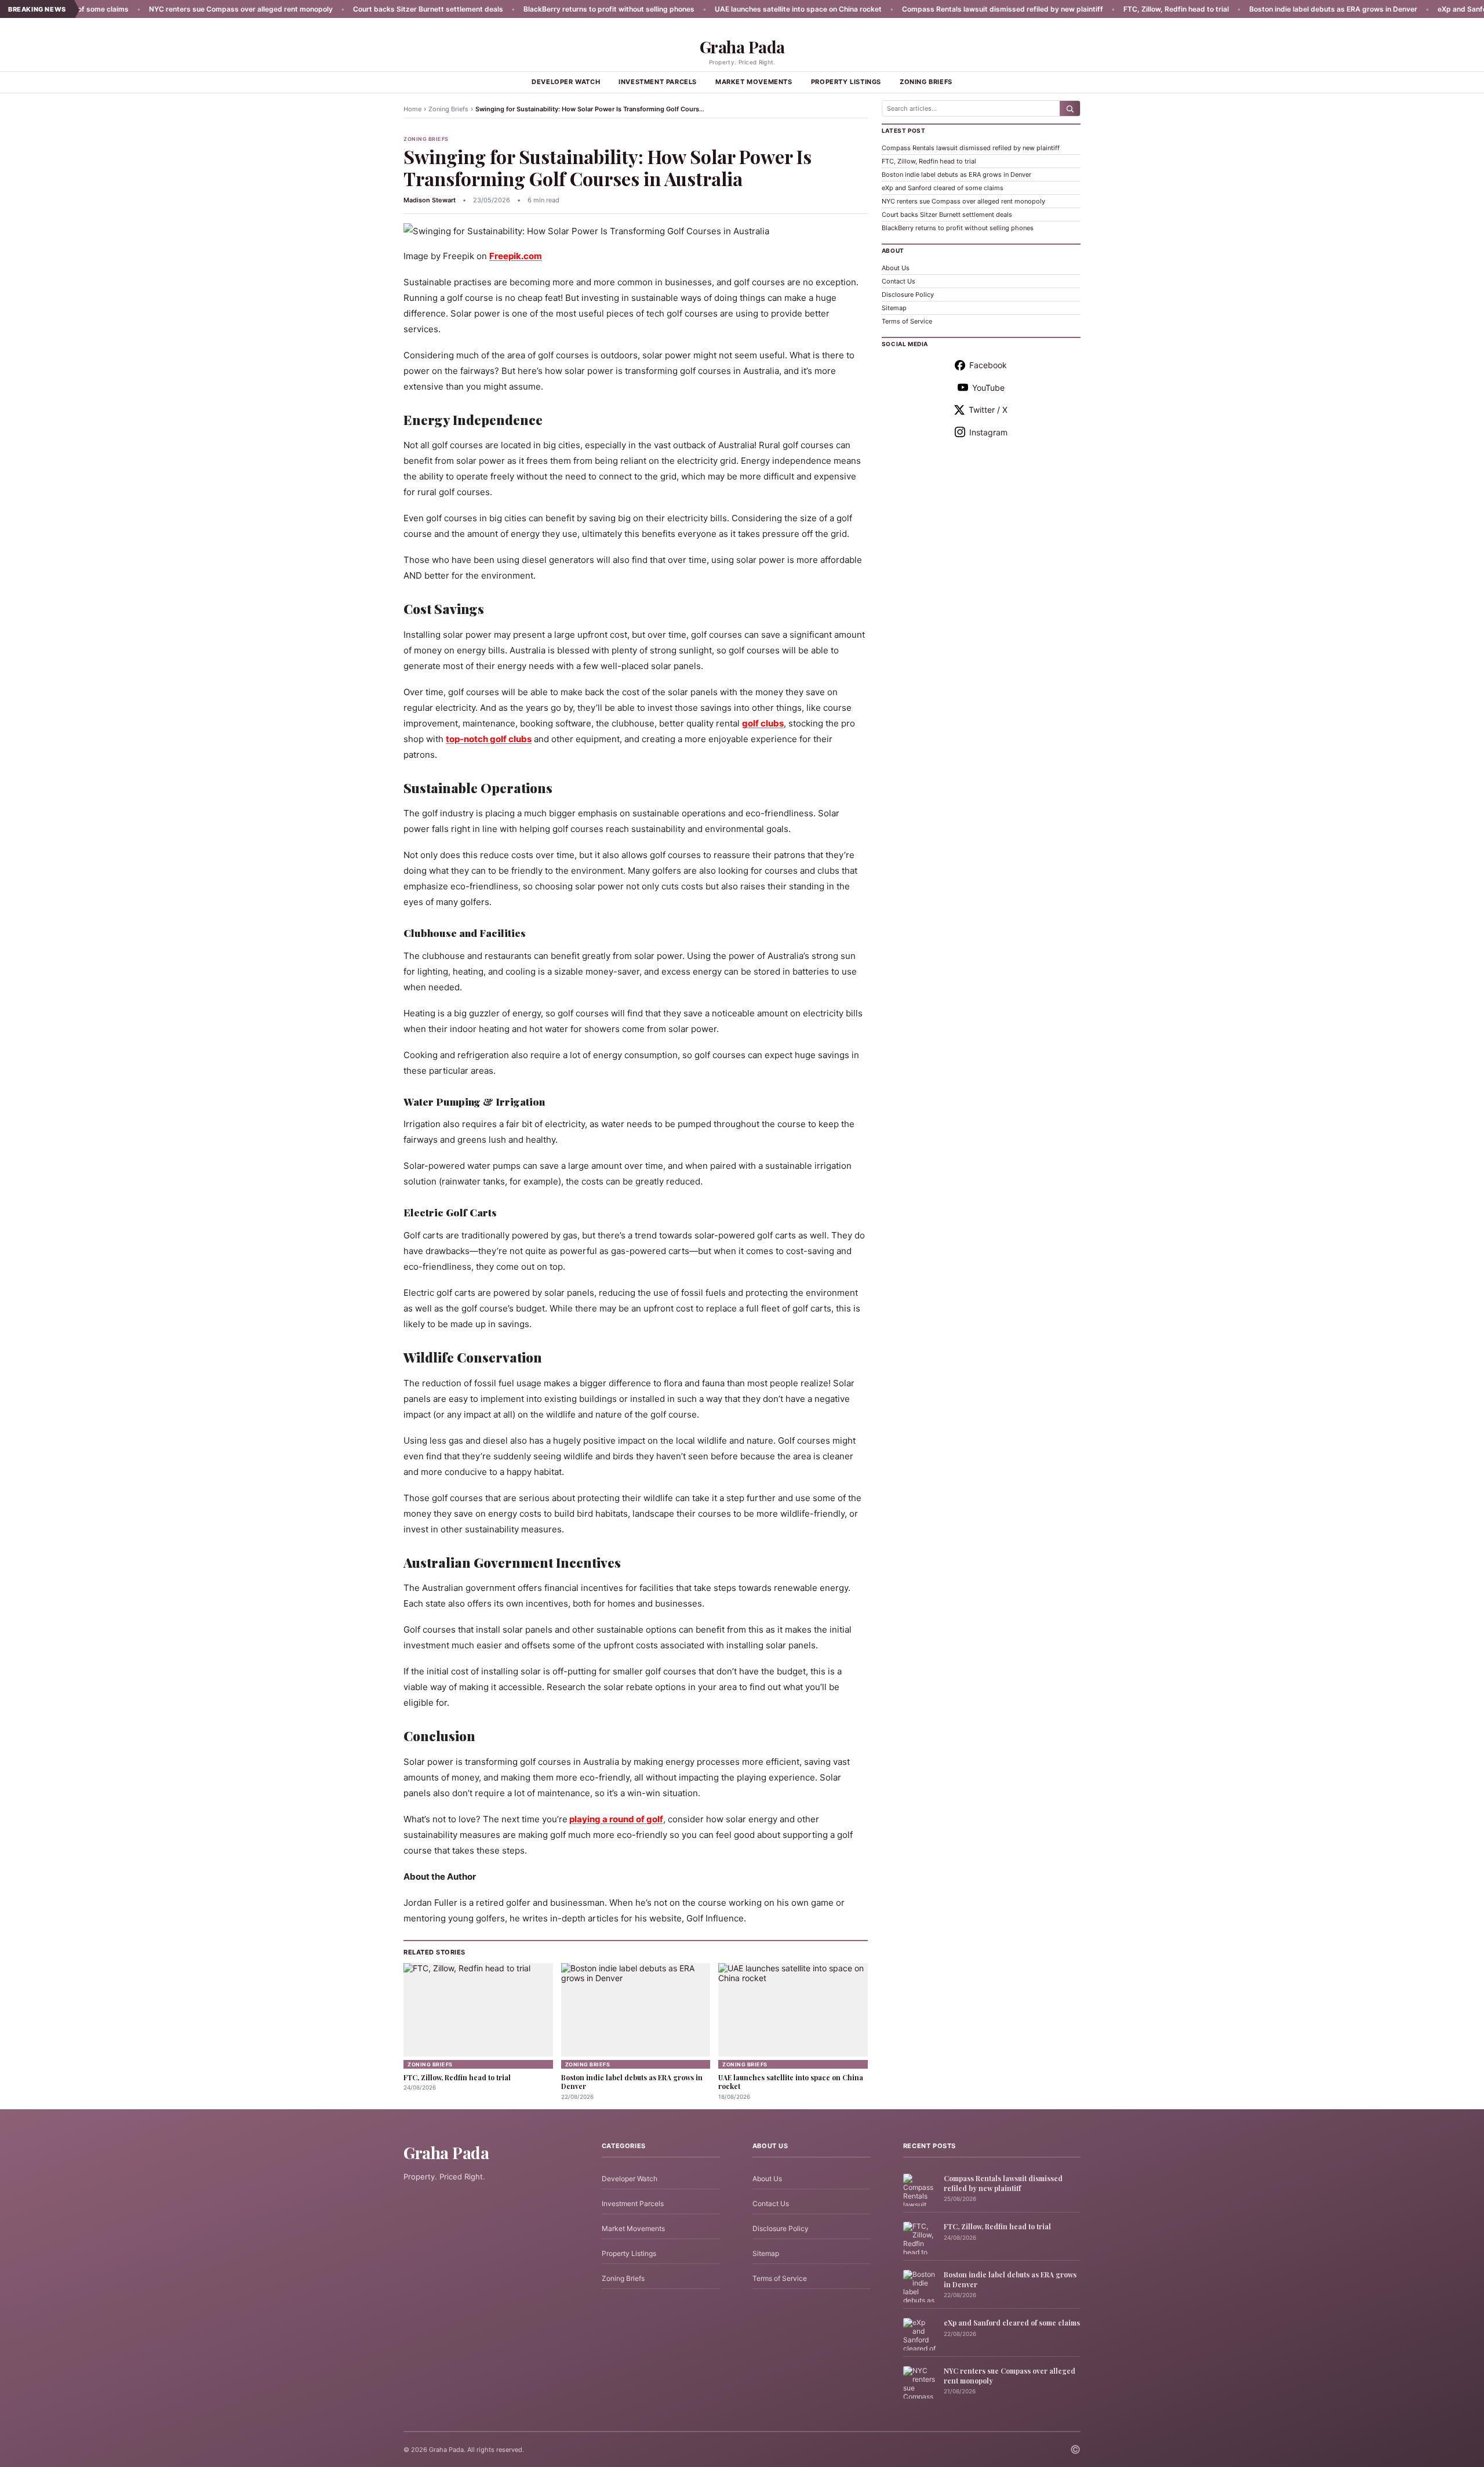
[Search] (1070, 108)
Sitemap (894, 308)
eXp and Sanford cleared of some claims (943, 188)
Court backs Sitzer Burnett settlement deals (355, 9)
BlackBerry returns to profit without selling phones (536, 9)
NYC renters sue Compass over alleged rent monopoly (168, 9)
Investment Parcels (658, 82)
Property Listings (846, 82)
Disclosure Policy (908, 295)
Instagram (988, 432)
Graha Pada (742, 47)
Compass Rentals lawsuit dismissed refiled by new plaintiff (930, 9)
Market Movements (754, 82)
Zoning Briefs (926, 82)
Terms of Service (907, 321)
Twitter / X (988, 410)
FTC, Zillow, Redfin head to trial (1103, 9)
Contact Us (899, 281)
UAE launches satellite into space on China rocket (725, 9)
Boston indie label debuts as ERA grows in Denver (1260, 9)
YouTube (988, 388)
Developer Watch (566, 82)
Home (412, 109)
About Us (896, 268)
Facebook (988, 365)
